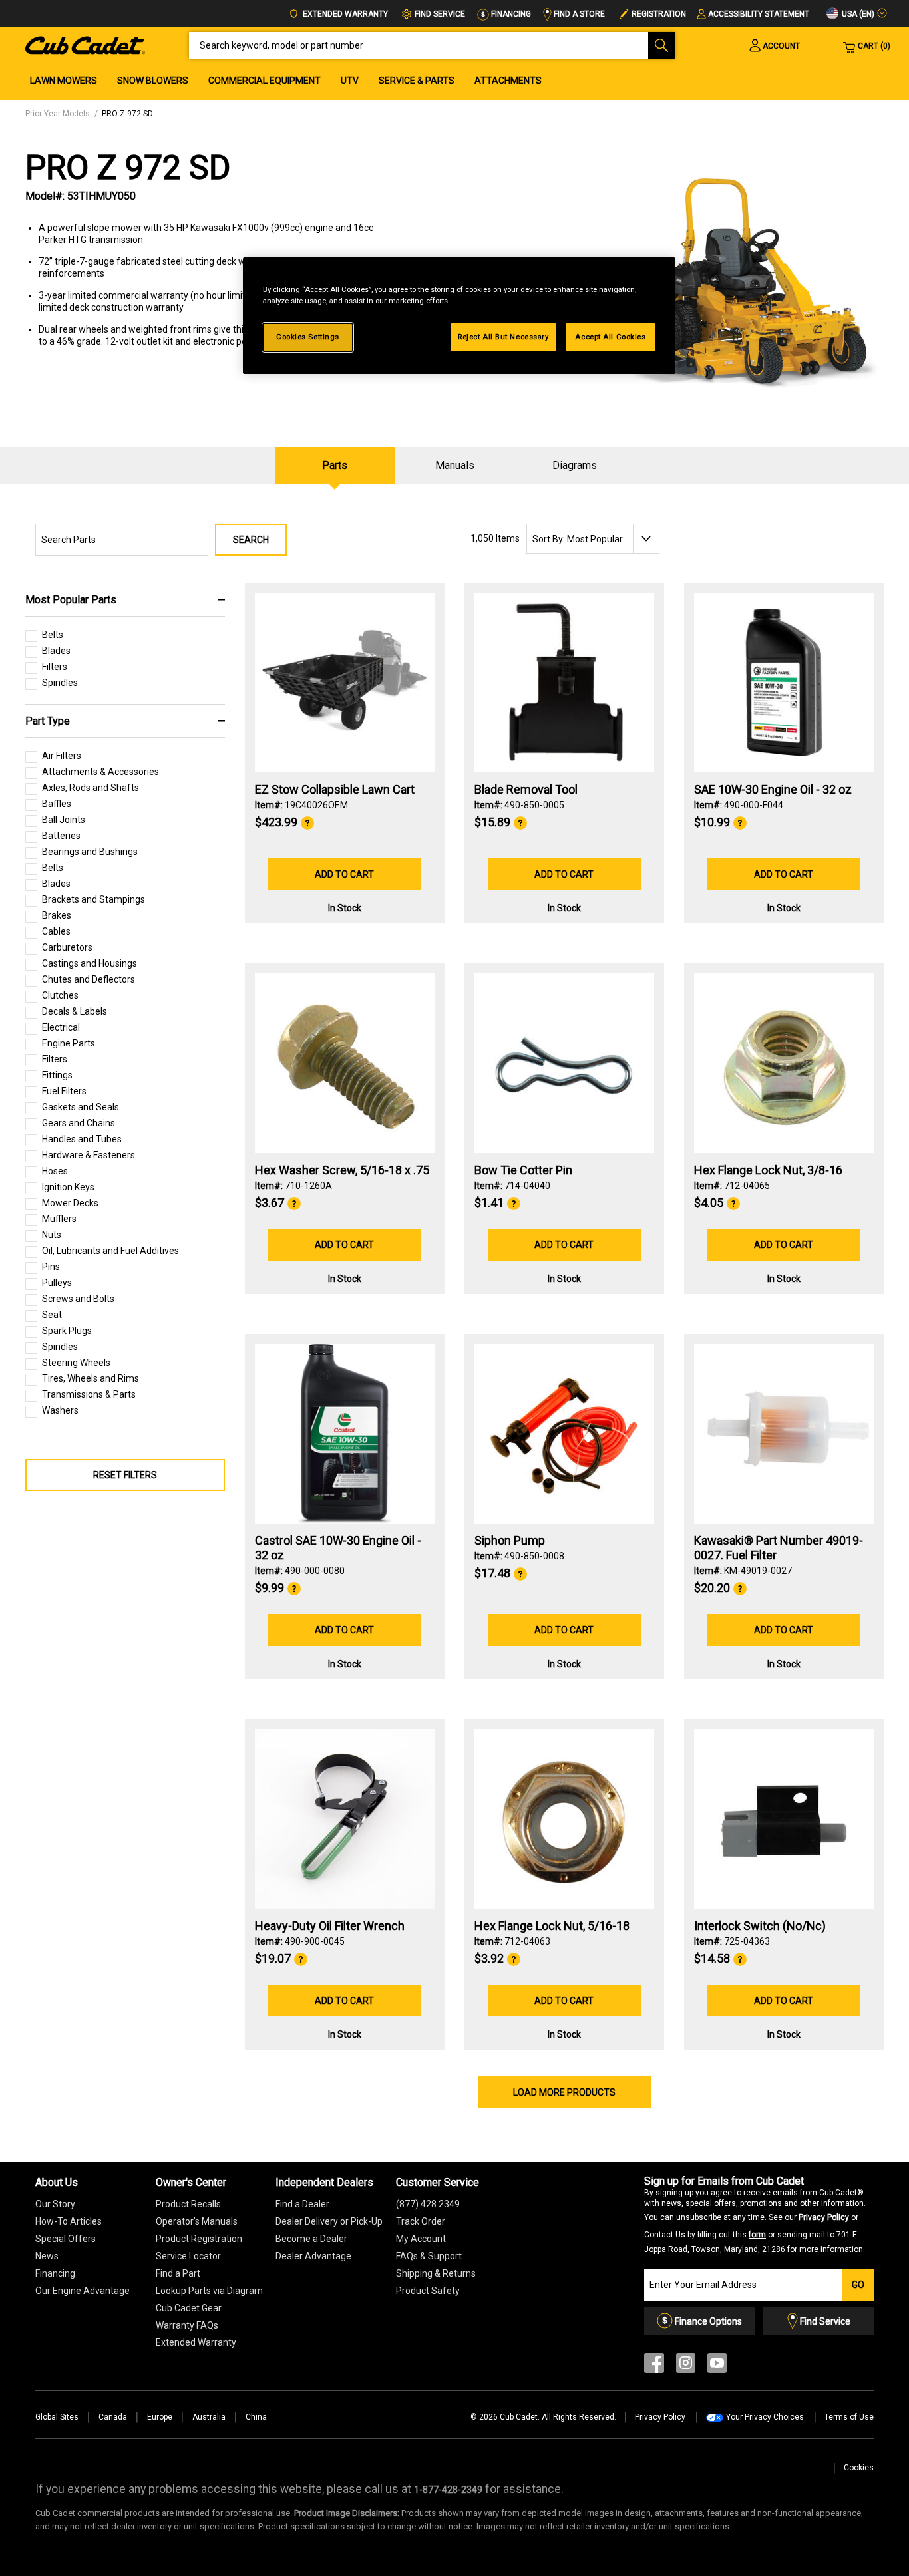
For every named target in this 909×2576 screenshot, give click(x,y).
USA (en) (857, 14)
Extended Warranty (344, 14)
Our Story (55, 2204)
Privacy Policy (824, 2217)
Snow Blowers (153, 80)
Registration (659, 14)
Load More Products (564, 2092)
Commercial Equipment (265, 80)
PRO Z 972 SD (127, 114)
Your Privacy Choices (765, 2417)
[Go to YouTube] (717, 2366)
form (757, 2235)
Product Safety (428, 2291)
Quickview (344, 736)
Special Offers (66, 2239)
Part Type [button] (48, 721)
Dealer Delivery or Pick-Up (329, 2221)
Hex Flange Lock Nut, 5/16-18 (552, 1926)
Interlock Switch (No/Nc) (760, 1926)
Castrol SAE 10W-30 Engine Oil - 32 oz (338, 1548)
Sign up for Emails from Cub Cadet (755, 2215)
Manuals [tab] (455, 465)
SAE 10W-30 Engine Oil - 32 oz (773, 789)
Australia (209, 2417)
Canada (113, 2417)
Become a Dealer (311, 2239)
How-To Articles (69, 2221)
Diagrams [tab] (575, 465)
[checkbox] (44, 638)
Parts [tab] (335, 465)
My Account (421, 2239)
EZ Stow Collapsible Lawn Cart (335, 789)
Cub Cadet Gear (189, 2308)
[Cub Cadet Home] (85, 45)
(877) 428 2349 (428, 2204)
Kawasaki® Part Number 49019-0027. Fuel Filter (779, 1548)
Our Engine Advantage (83, 2291)
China (256, 2417)
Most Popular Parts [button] (71, 600)
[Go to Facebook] (654, 2366)
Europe (160, 2417)
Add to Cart (344, 874)
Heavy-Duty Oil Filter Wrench (330, 1926)
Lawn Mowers (64, 80)
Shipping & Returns (436, 2273)
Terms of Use (849, 2417)
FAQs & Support (429, 2256)
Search (251, 540)
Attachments (508, 80)
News (47, 2256)
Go (858, 2285)
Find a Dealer (302, 2204)
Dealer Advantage (313, 2256)
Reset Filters (125, 1475)
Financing (510, 14)
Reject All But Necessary (503, 337)
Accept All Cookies (610, 337)
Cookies (859, 2468)
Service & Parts (417, 80)
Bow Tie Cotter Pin (523, 1170)
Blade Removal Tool (526, 789)
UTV (350, 80)
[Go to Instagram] (686, 2366)
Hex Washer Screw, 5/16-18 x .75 (342, 1170)
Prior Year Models (58, 114)
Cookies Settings (308, 337)
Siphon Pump (510, 1540)
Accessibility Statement (759, 14)
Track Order (421, 2221)
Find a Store (578, 14)
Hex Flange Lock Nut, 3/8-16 (768, 1170)
